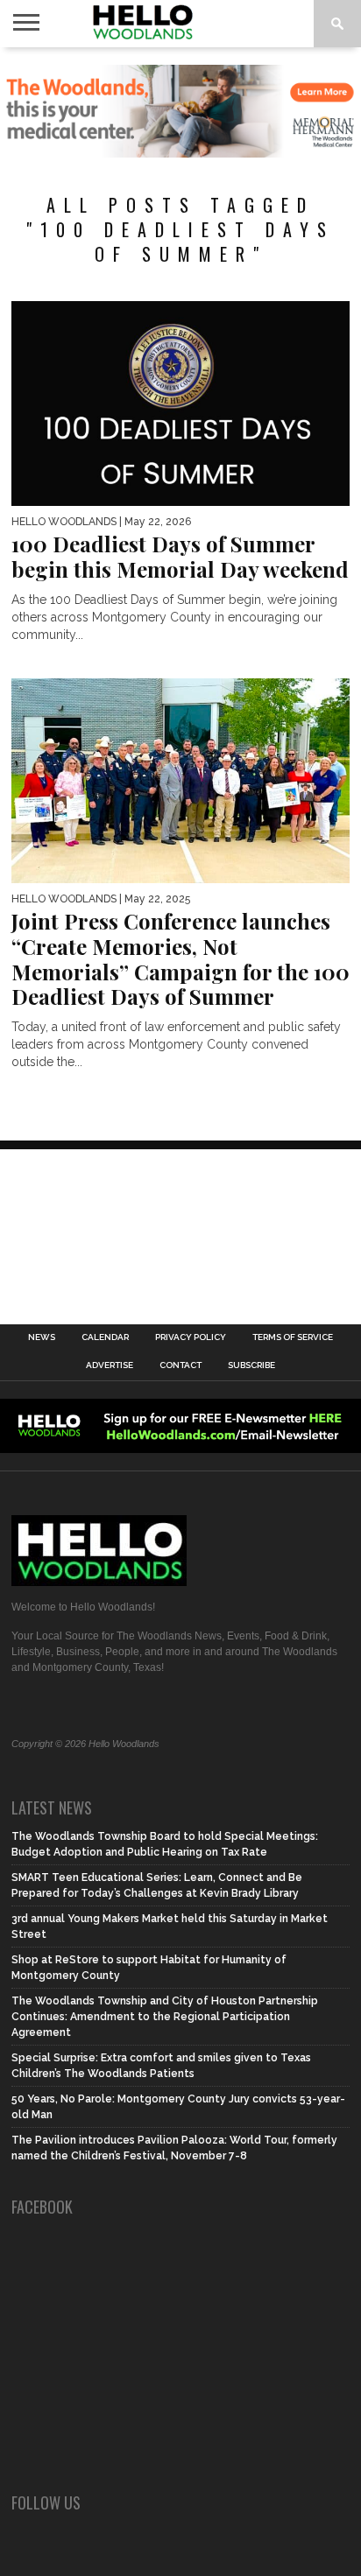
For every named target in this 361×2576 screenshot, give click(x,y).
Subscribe (251, 1365)
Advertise (110, 1365)
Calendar (105, 1337)
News (42, 1337)
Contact (180, 1365)
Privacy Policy (191, 1337)
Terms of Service (293, 1337)
